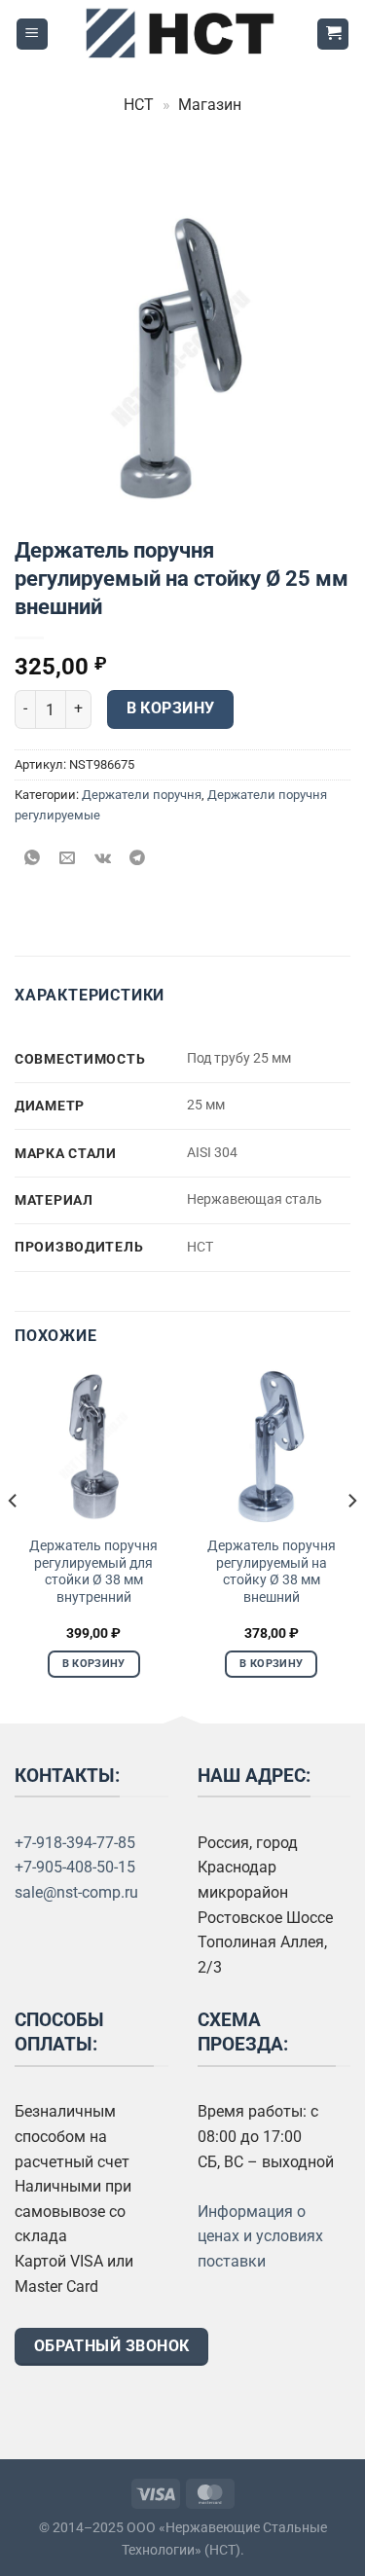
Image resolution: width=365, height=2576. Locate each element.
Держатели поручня (142, 795)
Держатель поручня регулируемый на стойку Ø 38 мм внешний (272, 1571)
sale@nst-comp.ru (76, 1892)
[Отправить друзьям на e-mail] (68, 859)
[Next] (351, 1540)
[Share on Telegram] (138, 859)
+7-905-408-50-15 (75, 1867)
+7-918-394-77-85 (75, 1843)
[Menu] (32, 35)
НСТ (139, 105)
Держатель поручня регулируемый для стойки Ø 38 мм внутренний (93, 1571)
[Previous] (14, 1540)
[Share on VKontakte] (103, 859)
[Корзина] (333, 35)
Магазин (210, 105)
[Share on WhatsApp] (33, 859)
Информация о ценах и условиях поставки (260, 2236)
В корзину (171, 708)
